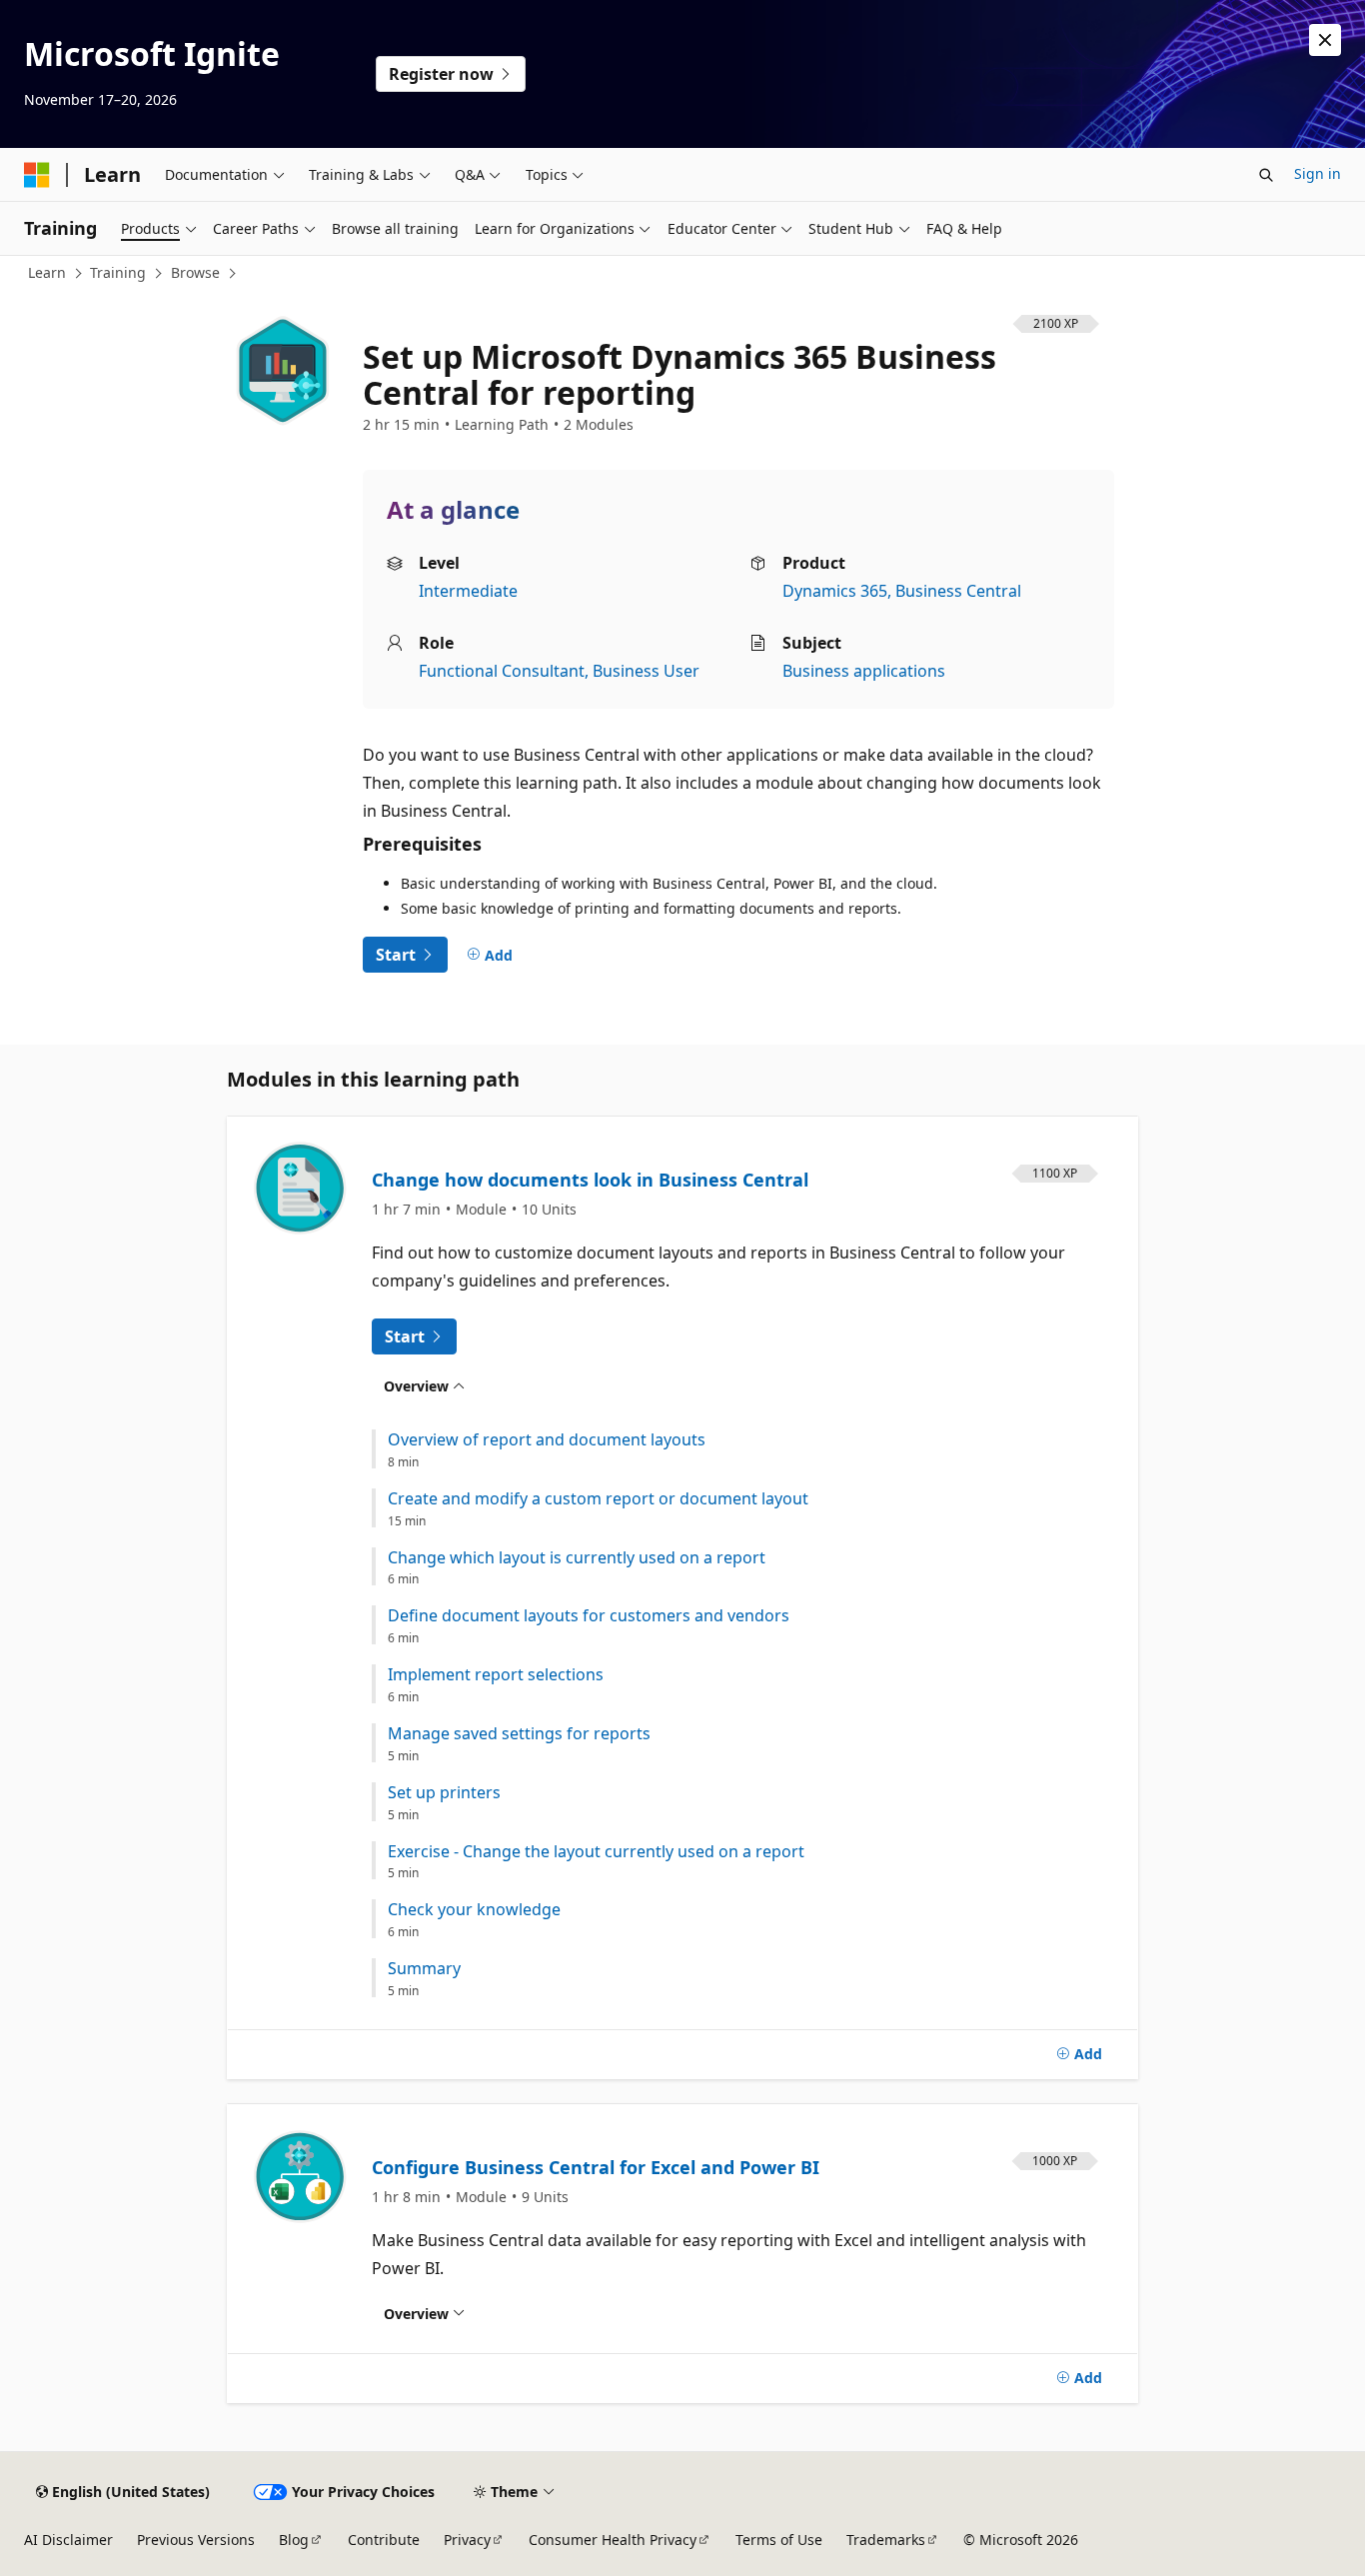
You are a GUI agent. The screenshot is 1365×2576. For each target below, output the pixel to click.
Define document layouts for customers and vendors (589, 1616)
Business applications (864, 671)
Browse (195, 272)
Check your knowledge (474, 1910)
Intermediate (468, 591)
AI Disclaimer (68, 2540)
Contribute (384, 2540)
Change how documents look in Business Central (590, 1180)
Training (118, 272)
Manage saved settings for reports (519, 1734)
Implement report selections (496, 1675)
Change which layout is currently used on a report (577, 1558)
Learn (47, 272)
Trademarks (886, 2540)
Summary (424, 1969)
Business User (646, 671)
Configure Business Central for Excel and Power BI (596, 2167)
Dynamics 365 (835, 591)
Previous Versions (196, 2540)
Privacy (467, 2540)
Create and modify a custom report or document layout (598, 1499)
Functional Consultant (502, 671)
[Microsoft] (37, 175)
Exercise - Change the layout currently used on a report (596, 1852)
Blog (294, 2540)
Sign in (1318, 173)
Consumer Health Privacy (613, 2540)
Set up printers (444, 1793)
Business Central (958, 591)
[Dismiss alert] (1325, 40)
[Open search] (1266, 175)
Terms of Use (779, 2540)
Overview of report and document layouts (547, 1440)
